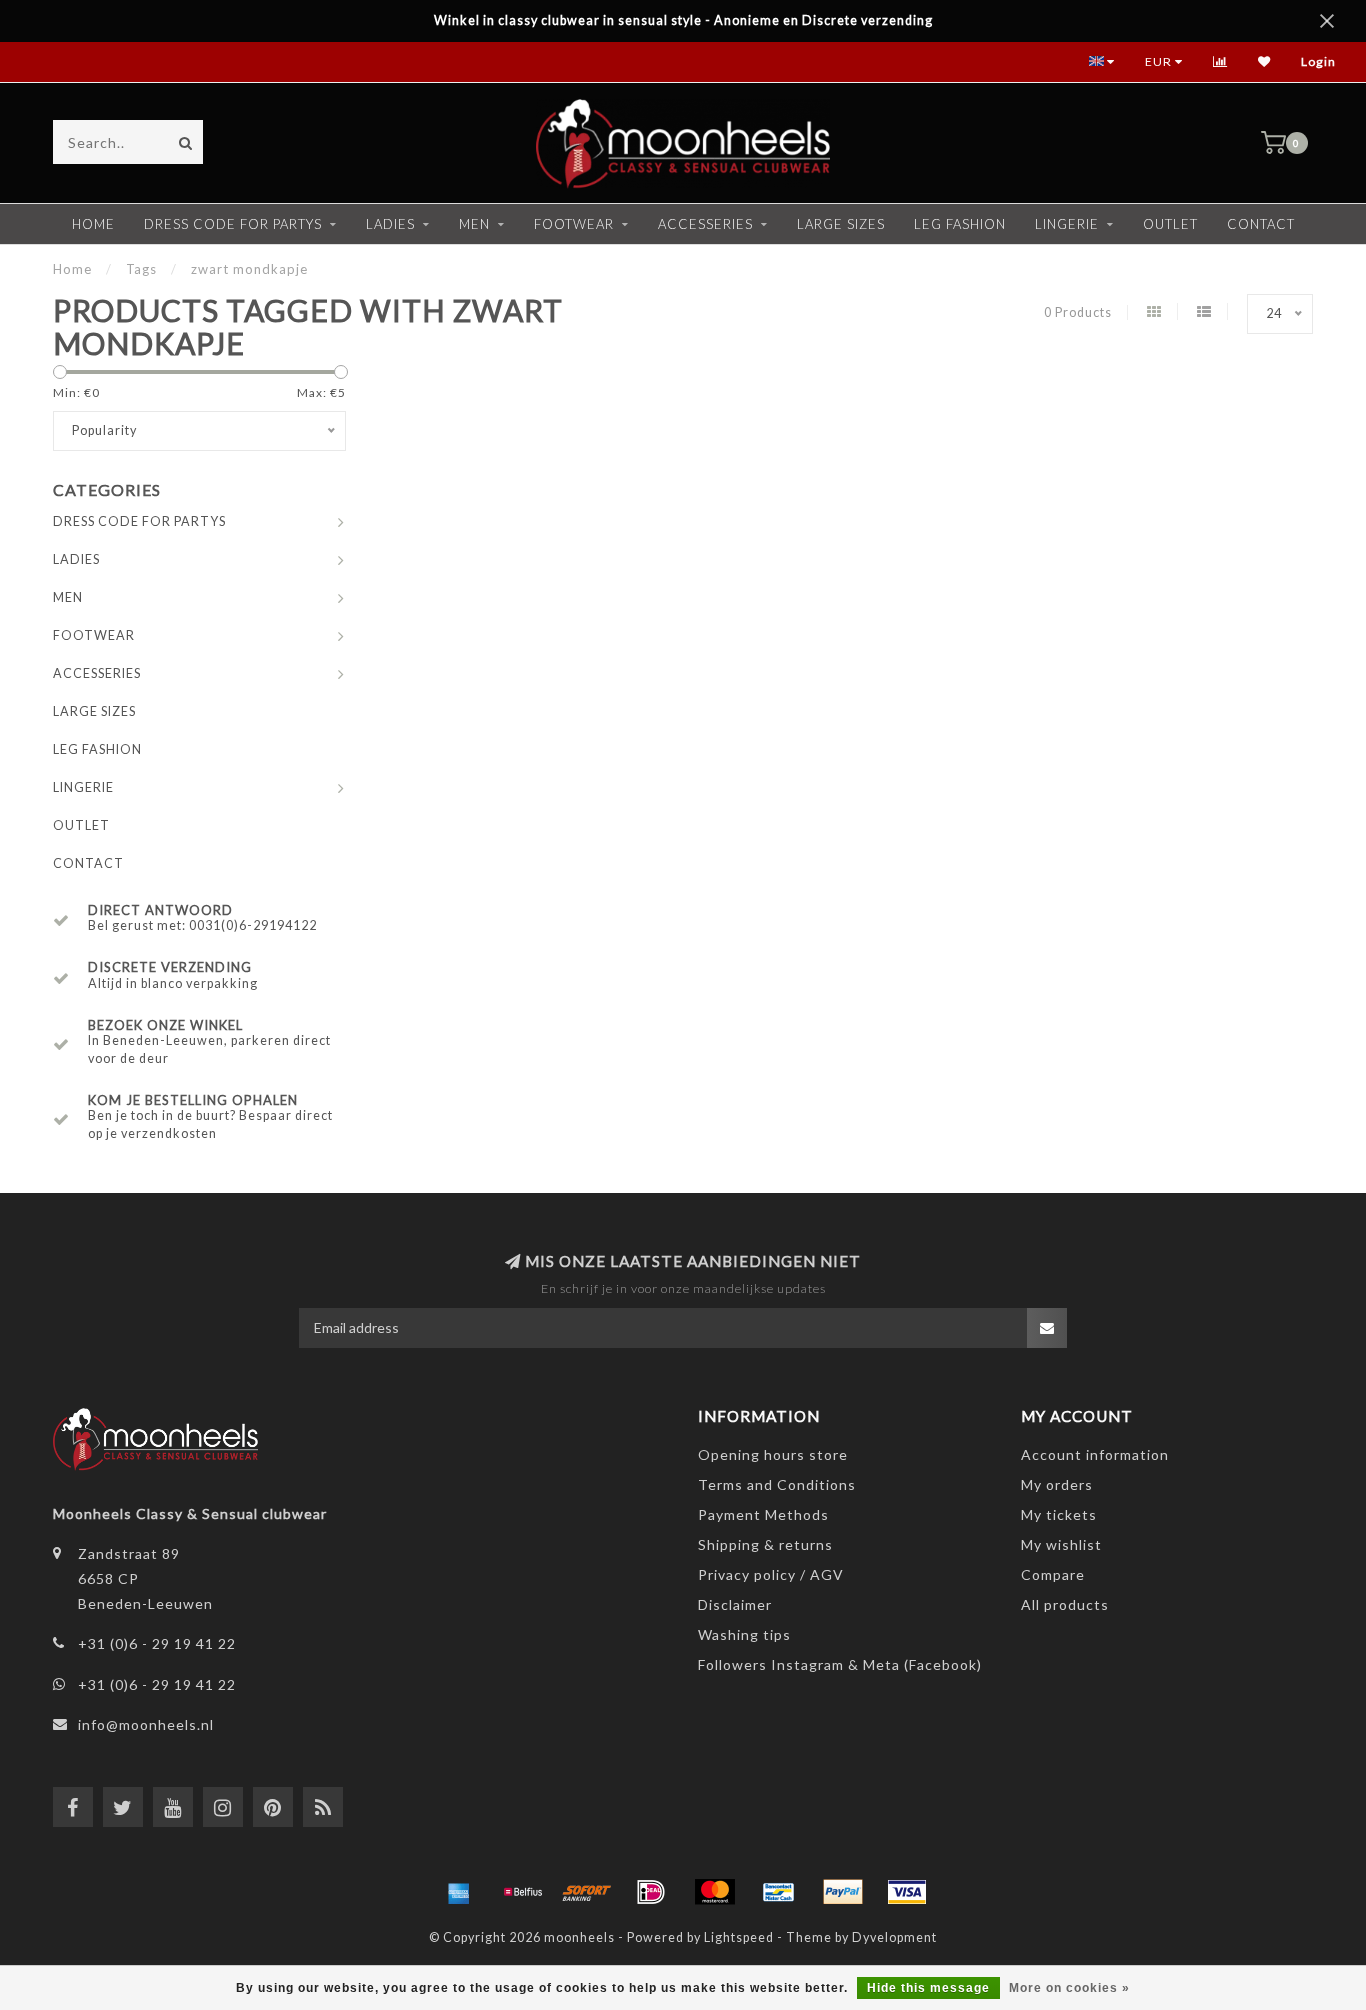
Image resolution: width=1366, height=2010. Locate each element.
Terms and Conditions (777, 1484)
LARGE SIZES (841, 224)
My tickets (1059, 1514)
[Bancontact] (779, 1892)
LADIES (390, 224)
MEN (474, 224)
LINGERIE (1067, 224)
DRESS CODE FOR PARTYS (233, 224)
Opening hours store (773, 1454)
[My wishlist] (1264, 61)
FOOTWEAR (574, 224)
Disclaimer (735, 1604)
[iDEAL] (651, 1892)
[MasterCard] (715, 1892)
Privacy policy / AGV (771, 1574)
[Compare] (1220, 61)
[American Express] (459, 1892)
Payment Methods (763, 1514)
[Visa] (907, 1892)
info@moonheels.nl (146, 1724)
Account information (1095, 1454)
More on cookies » (1069, 1988)
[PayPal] (843, 1892)
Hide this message (928, 1988)
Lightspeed (739, 1937)
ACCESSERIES (705, 224)
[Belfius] (523, 1892)
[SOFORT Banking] (587, 1892)
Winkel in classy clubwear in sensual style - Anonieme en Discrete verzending (683, 20)
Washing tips (744, 1634)
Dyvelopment (894, 1937)
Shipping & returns (765, 1544)
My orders (1057, 1484)
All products (1065, 1604)
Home (93, 224)
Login (1318, 61)
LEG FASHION (960, 224)
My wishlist (1061, 1544)
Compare (1053, 1574)
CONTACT (1261, 224)
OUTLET (1170, 224)
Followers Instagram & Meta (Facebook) (840, 1664)
